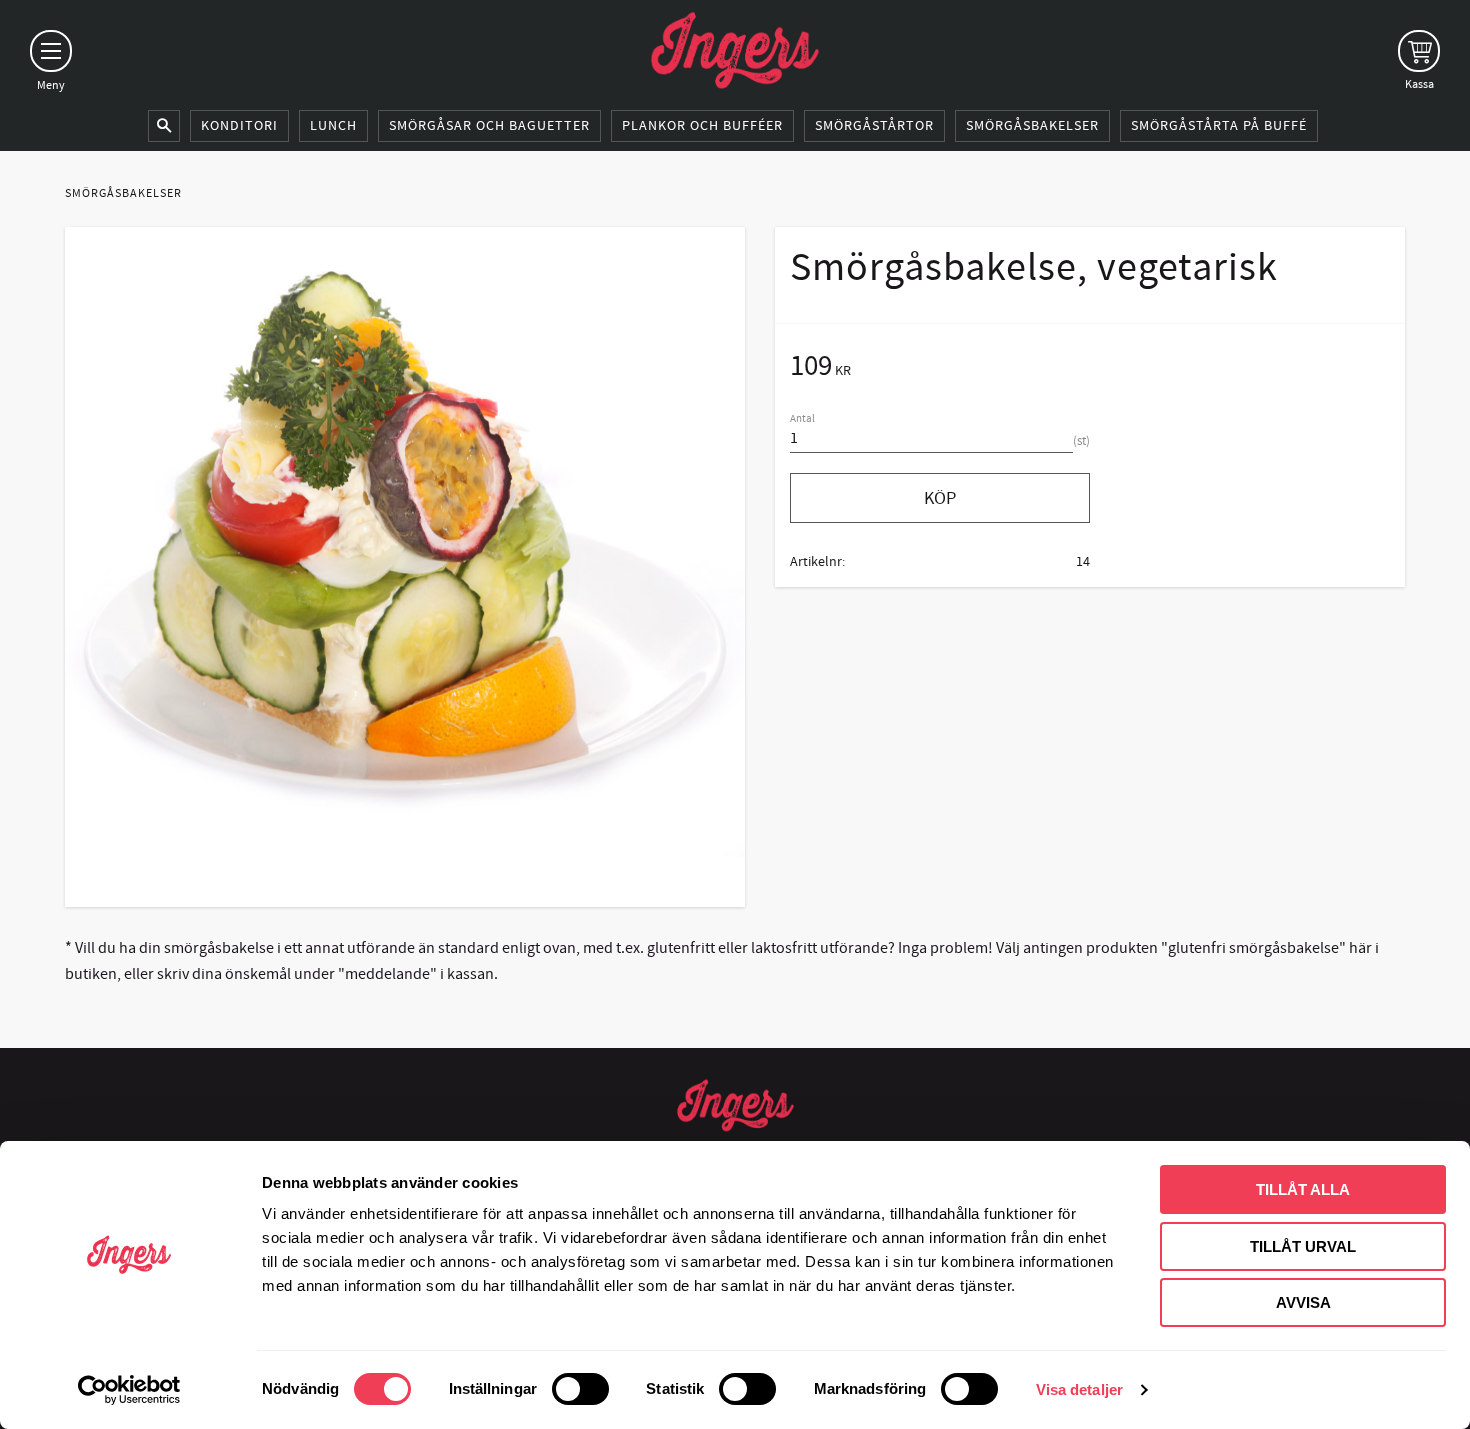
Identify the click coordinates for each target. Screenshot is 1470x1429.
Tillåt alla (1303, 1189)
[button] (51, 51)
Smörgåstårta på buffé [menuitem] (1219, 126)
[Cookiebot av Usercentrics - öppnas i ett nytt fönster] (129, 1390)
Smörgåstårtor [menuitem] (874, 126)
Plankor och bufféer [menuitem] (702, 126)
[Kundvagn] (1419, 51)
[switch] (580, 1389)
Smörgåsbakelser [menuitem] (1032, 126)
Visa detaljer (1079, 1389)
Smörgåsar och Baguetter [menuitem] (489, 126)
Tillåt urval (1303, 1246)
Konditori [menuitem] (239, 126)
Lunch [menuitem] (333, 126)
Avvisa (1303, 1302)
